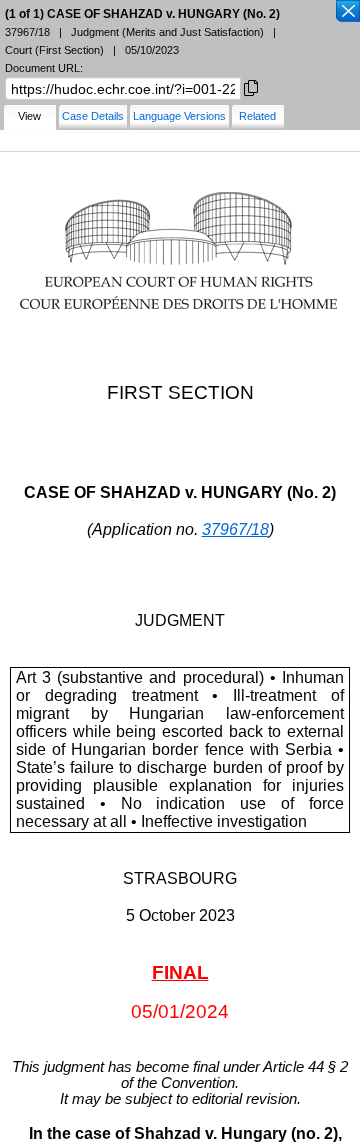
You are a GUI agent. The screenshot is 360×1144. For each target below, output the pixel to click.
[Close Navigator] (347, 12)
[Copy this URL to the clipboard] (251, 86)
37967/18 (235, 529)
